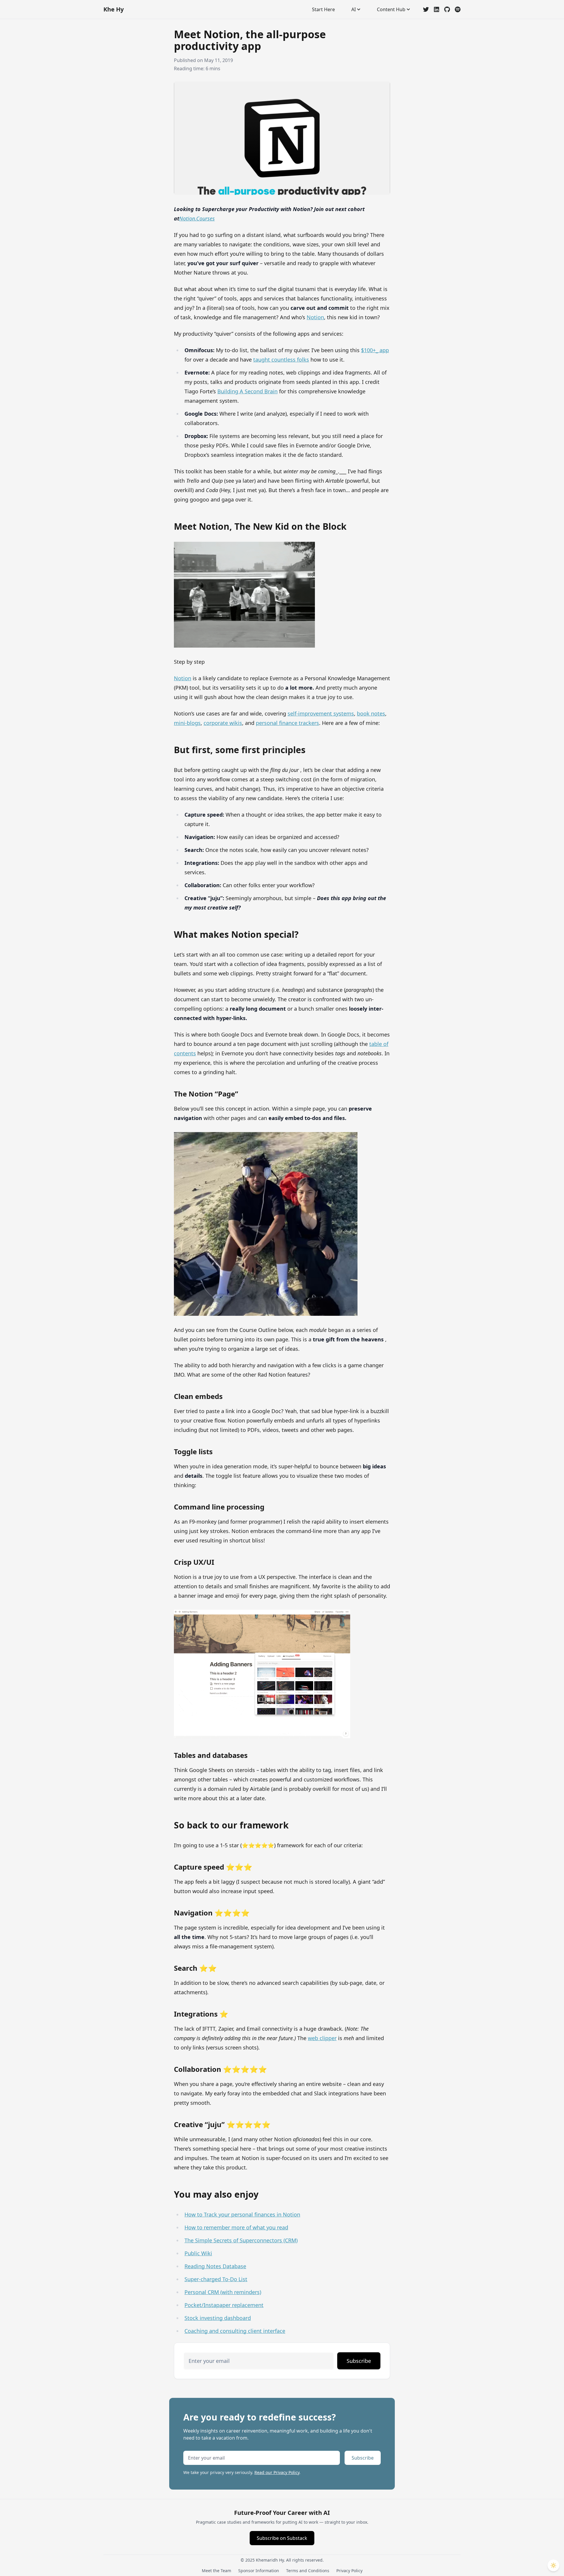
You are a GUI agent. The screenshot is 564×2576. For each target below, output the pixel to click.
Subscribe (359, 2361)
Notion (315, 317)
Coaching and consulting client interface (235, 2331)
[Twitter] (426, 9)
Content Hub (391, 9)
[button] (553, 2565)
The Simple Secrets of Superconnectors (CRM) (241, 2240)
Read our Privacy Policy (277, 2472)
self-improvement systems (321, 713)
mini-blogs (187, 723)
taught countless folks (281, 360)
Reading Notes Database (215, 2266)
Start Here (323, 9)
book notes (371, 713)
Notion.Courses (197, 218)
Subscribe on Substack (282, 2538)
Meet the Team (216, 2571)
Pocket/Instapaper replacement (224, 2305)
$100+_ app (375, 350)
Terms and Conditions (308, 2571)
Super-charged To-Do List (216, 2279)
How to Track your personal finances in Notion (242, 2214)
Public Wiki (198, 2253)
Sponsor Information (259, 2571)
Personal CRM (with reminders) (223, 2292)
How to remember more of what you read (236, 2227)
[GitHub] (447, 9)
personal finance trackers (287, 723)
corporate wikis (223, 723)
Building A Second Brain (247, 391)
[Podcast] (458, 9)
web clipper (322, 2038)
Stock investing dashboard (218, 2318)
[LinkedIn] (437, 9)
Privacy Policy (349, 2571)
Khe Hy (114, 9)
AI (354, 9)
